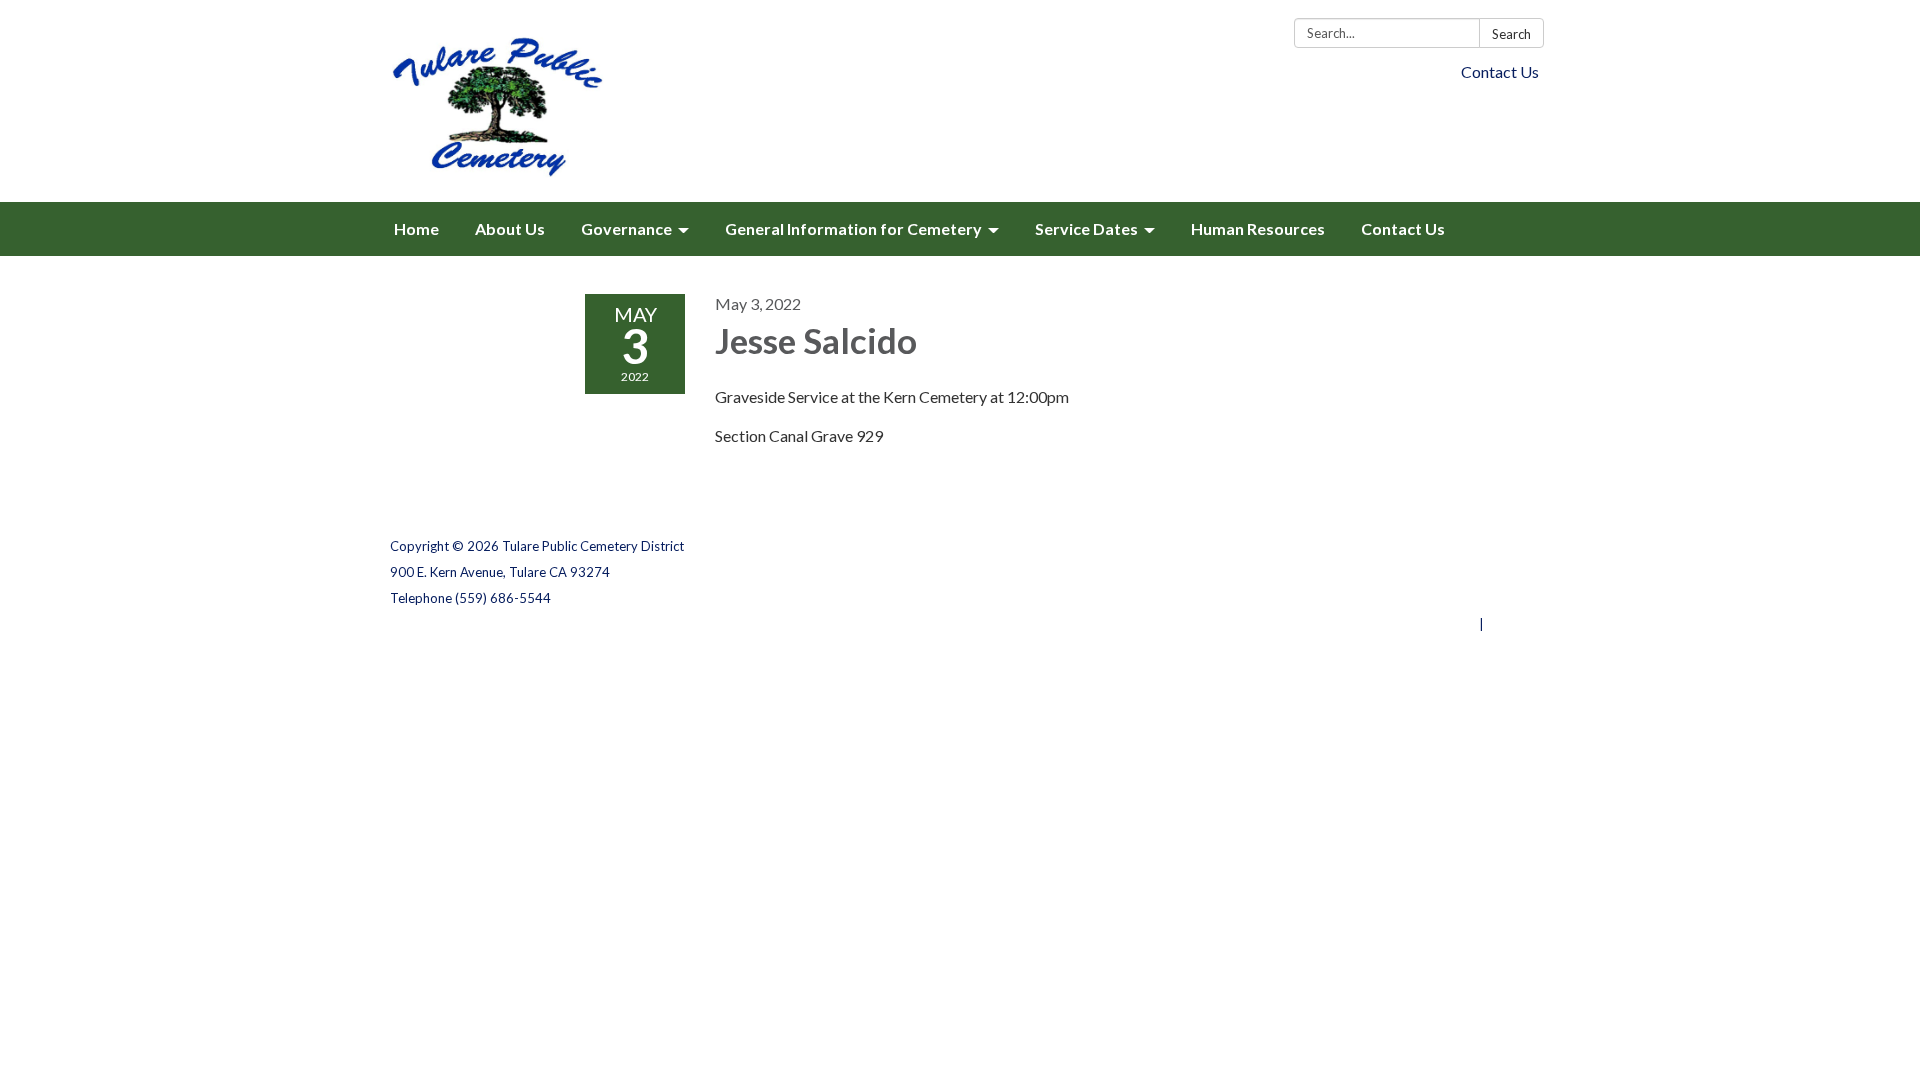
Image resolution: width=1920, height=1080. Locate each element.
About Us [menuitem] (510, 228)
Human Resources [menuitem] (1258, 228)
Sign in (1508, 624)
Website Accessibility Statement (1424, 598)
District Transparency (1460, 572)
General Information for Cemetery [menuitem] (853, 228)
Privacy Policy (1486, 546)
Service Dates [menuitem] (1086, 228)
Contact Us (1500, 71)
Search (1511, 34)
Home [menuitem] (416, 228)
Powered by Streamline (1402, 624)
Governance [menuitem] (626, 228)
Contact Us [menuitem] (1403, 228)
